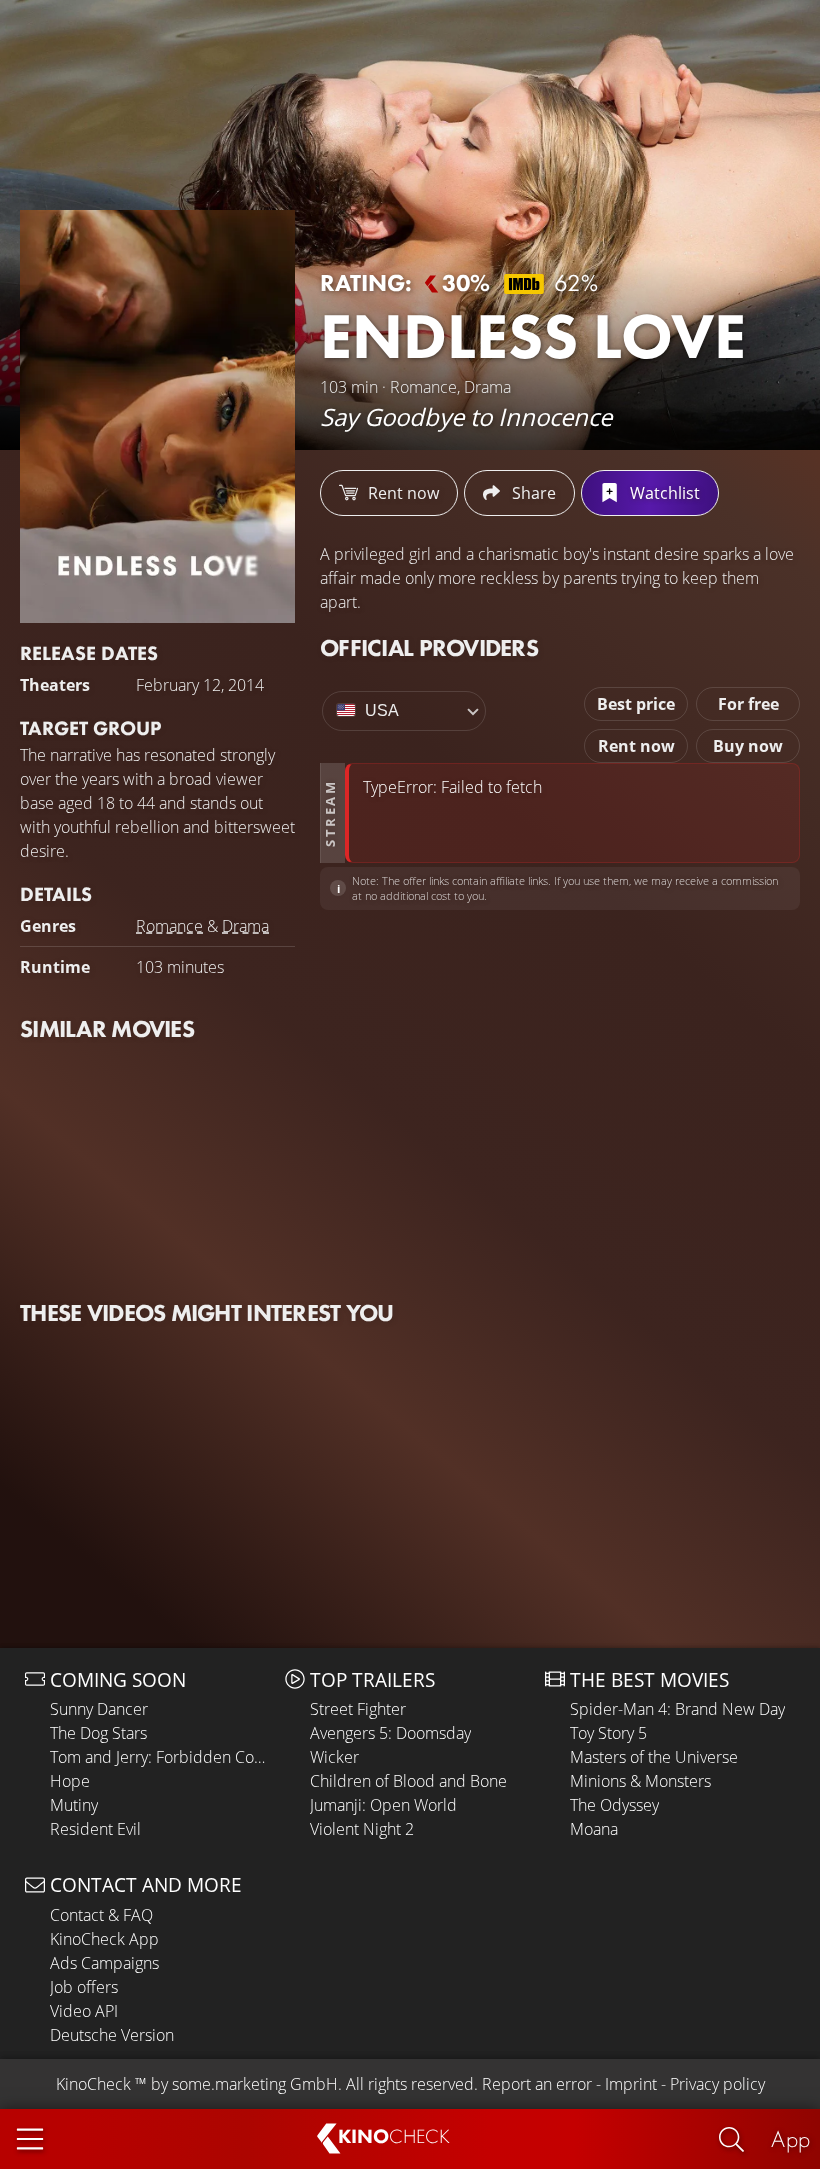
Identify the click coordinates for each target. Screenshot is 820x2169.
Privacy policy (717, 2084)
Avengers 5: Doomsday (390, 1733)
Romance (169, 926)
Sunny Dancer (99, 1709)
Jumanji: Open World (383, 1805)
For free (748, 704)
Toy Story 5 (608, 1733)
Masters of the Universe (654, 1757)
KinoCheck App (104, 1939)
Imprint (631, 2084)
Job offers (84, 1987)
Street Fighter (358, 1709)
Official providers (429, 647)
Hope (70, 1781)
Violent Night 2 (362, 1829)
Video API (84, 2011)
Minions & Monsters (640, 1781)
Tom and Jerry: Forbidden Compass (162, 1757)
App (790, 2138)
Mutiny (74, 1805)
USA (382, 710)
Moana (594, 1829)
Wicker (334, 1757)
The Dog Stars (98, 1733)
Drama (245, 926)
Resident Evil (95, 1829)
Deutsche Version (112, 2035)
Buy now (748, 746)
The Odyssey (614, 1805)
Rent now (636, 746)
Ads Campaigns (104, 1963)
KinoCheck (93, 2084)
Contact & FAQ (101, 1915)
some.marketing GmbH (255, 2084)
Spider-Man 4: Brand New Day (677, 1709)
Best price (636, 704)
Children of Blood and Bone (408, 1781)
